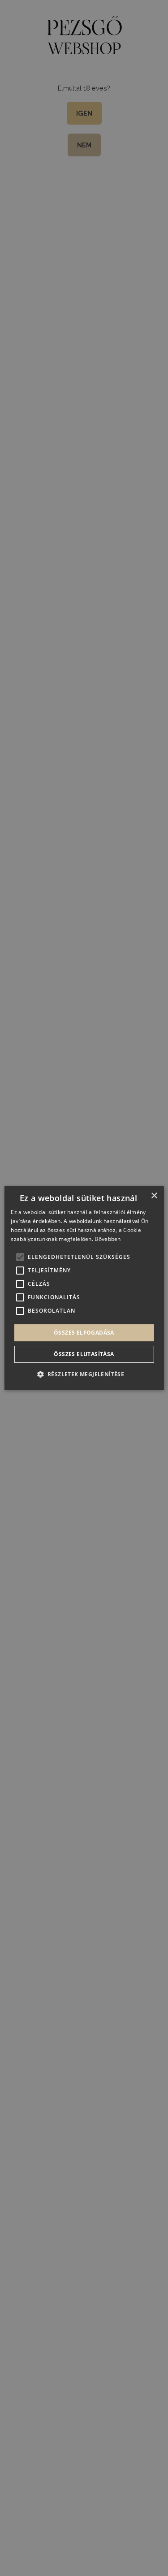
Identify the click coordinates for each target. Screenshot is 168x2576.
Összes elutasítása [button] (84, 1354)
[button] (84, 1374)
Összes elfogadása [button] (84, 1333)
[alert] (84, 1288)
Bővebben (108, 1239)
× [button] (154, 1196)
